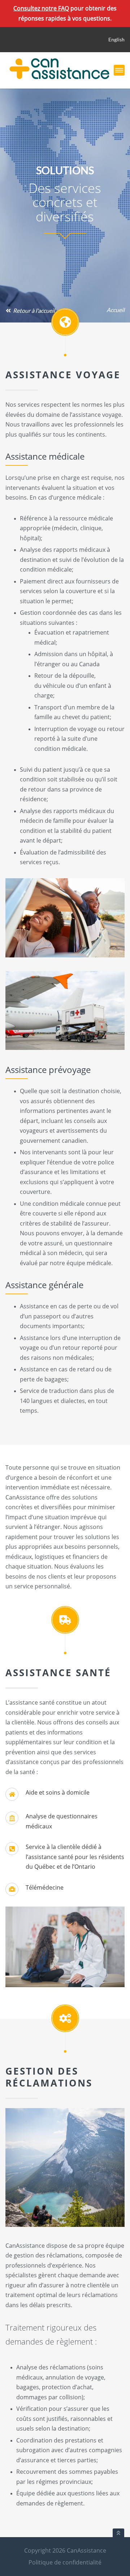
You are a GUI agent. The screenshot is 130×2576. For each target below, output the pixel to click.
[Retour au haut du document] (118, 2533)
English (116, 39)
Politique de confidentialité (65, 2562)
